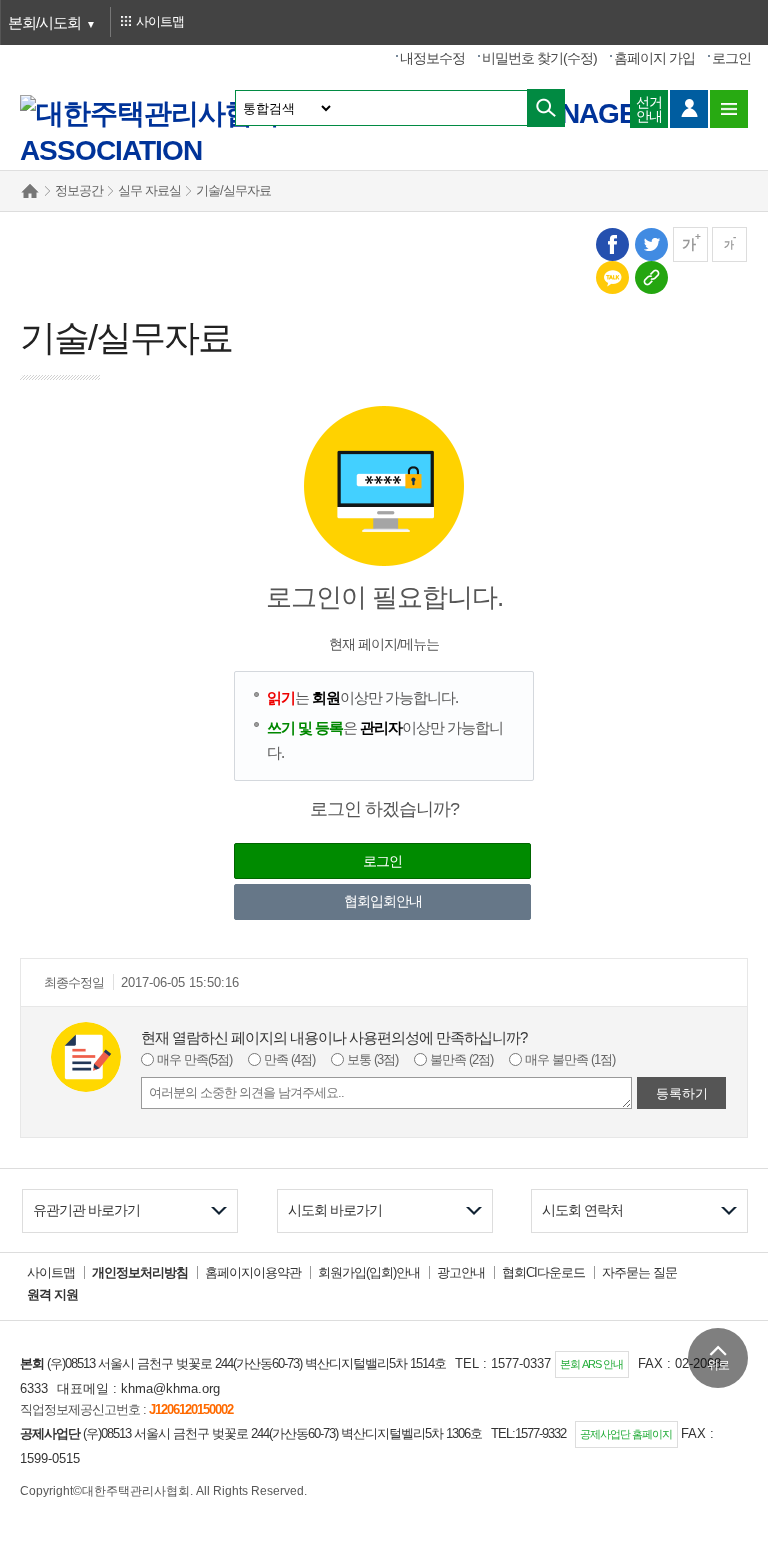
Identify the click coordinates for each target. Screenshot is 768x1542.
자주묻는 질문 (639, 1272)
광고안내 (461, 1272)
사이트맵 (51, 1272)
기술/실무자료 (233, 190)
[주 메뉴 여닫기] (729, 109)
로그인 (731, 58)
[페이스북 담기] (611, 243)
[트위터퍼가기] (650, 243)
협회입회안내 (383, 901)
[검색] (546, 108)
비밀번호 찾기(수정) (539, 58)
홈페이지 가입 (654, 58)
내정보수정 (432, 58)
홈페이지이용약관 (253, 1272)
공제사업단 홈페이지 (626, 1434)
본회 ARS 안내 (591, 1364)
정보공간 (79, 190)
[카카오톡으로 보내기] (611, 276)
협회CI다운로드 (543, 1272)
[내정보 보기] (689, 109)
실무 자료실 (149, 190)
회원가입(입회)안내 (369, 1272)
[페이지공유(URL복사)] (650, 276)
